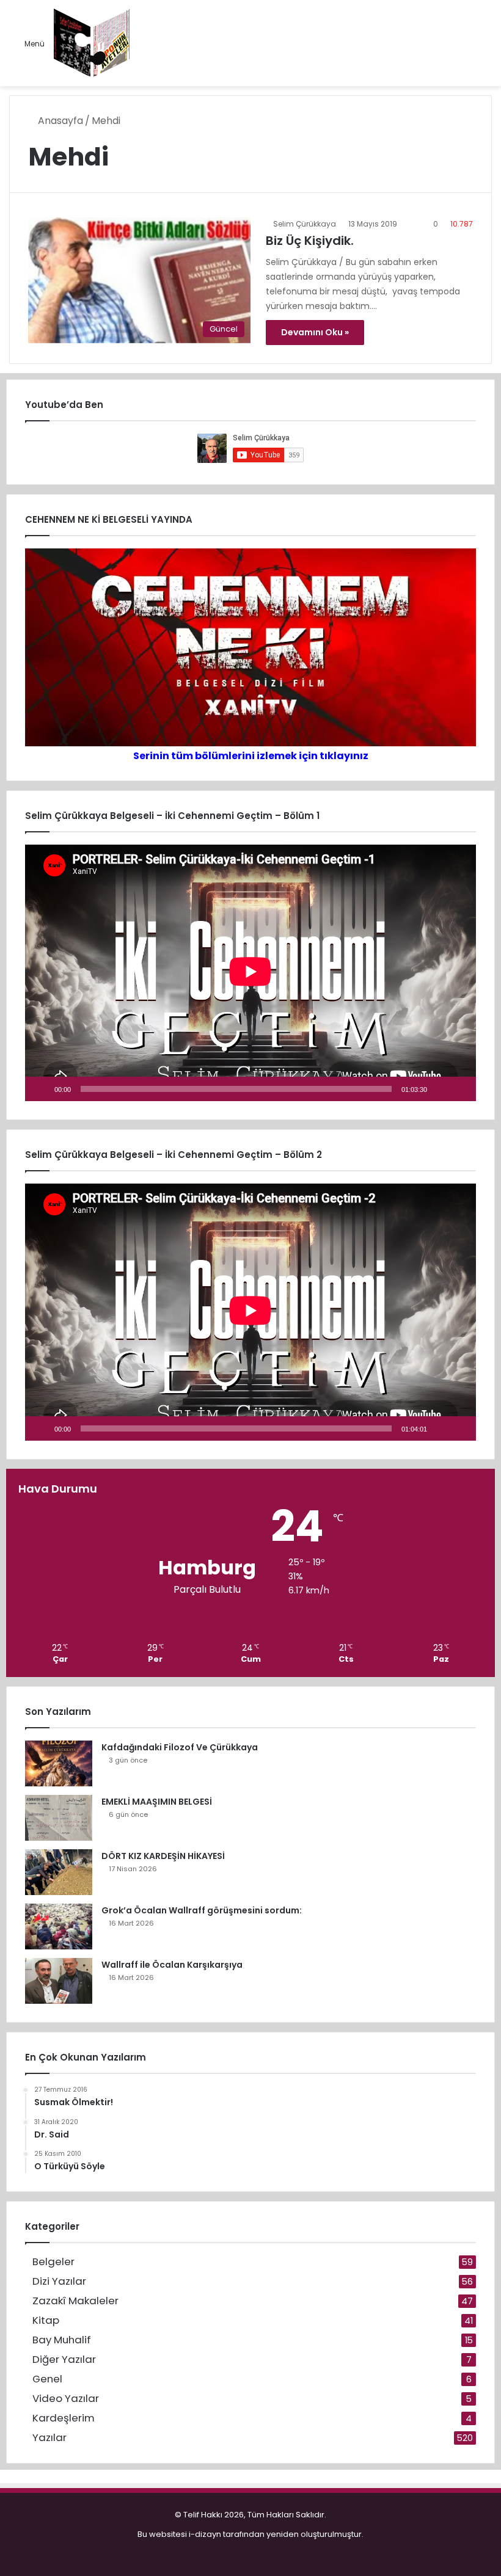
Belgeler (53, 2262)
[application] (250, 973)
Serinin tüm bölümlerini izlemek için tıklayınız (251, 756)
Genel (47, 2379)
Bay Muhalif (62, 2340)
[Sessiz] (441, 1089)
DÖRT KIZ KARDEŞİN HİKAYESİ (163, 1856)
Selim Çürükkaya (305, 224)
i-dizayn (205, 2534)
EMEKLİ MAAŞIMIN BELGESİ (157, 1802)
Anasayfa (59, 121)
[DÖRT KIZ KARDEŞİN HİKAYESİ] (59, 1872)
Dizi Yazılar (59, 2281)
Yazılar (49, 2438)
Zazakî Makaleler (75, 2301)
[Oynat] (41, 1089)
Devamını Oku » (315, 332)
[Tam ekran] (460, 1089)
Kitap (46, 2320)
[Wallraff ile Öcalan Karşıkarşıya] (59, 1981)
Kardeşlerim (64, 2418)
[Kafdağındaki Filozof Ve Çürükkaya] (59, 1763)
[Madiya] (92, 43)
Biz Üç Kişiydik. (310, 241)
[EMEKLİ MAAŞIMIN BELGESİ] (59, 1818)
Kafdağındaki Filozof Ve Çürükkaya (180, 1747)
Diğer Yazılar (64, 2360)
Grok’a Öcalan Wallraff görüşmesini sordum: (202, 1910)
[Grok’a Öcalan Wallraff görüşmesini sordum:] (59, 1927)
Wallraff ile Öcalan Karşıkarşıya (172, 1965)
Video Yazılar (66, 2399)
